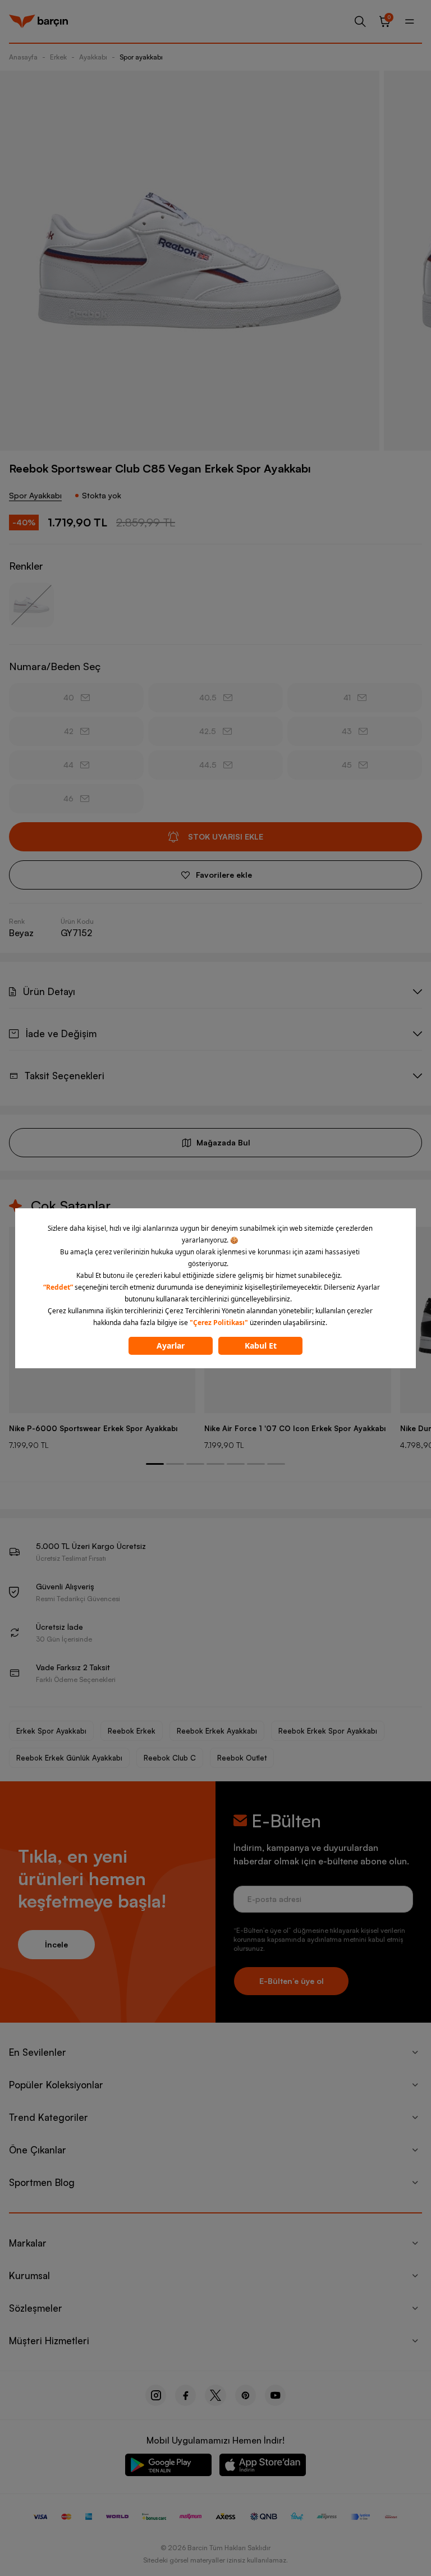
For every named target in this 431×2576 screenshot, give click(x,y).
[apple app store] (263, 2467)
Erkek (58, 57)
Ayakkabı (93, 57)
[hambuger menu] (410, 21)
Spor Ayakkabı (35, 495)
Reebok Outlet (242, 1758)
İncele (56, 1944)
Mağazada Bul (223, 1142)
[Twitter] (215, 2395)
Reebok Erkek (132, 1731)
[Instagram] (156, 2395)
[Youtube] (275, 2395)
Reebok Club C (170, 1758)
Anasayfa (23, 57)
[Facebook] (185, 2395)
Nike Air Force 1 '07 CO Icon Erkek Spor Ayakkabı (295, 1428)
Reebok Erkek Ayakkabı (217, 1731)
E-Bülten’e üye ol (292, 1981)
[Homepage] (38, 21)
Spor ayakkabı (141, 57)
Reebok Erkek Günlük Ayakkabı (69, 1758)
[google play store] (168, 2467)
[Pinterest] (246, 2395)
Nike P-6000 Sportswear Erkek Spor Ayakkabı (93, 1428)
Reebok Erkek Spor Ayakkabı (328, 1731)
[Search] (360, 21)
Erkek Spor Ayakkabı (51, 1731)
